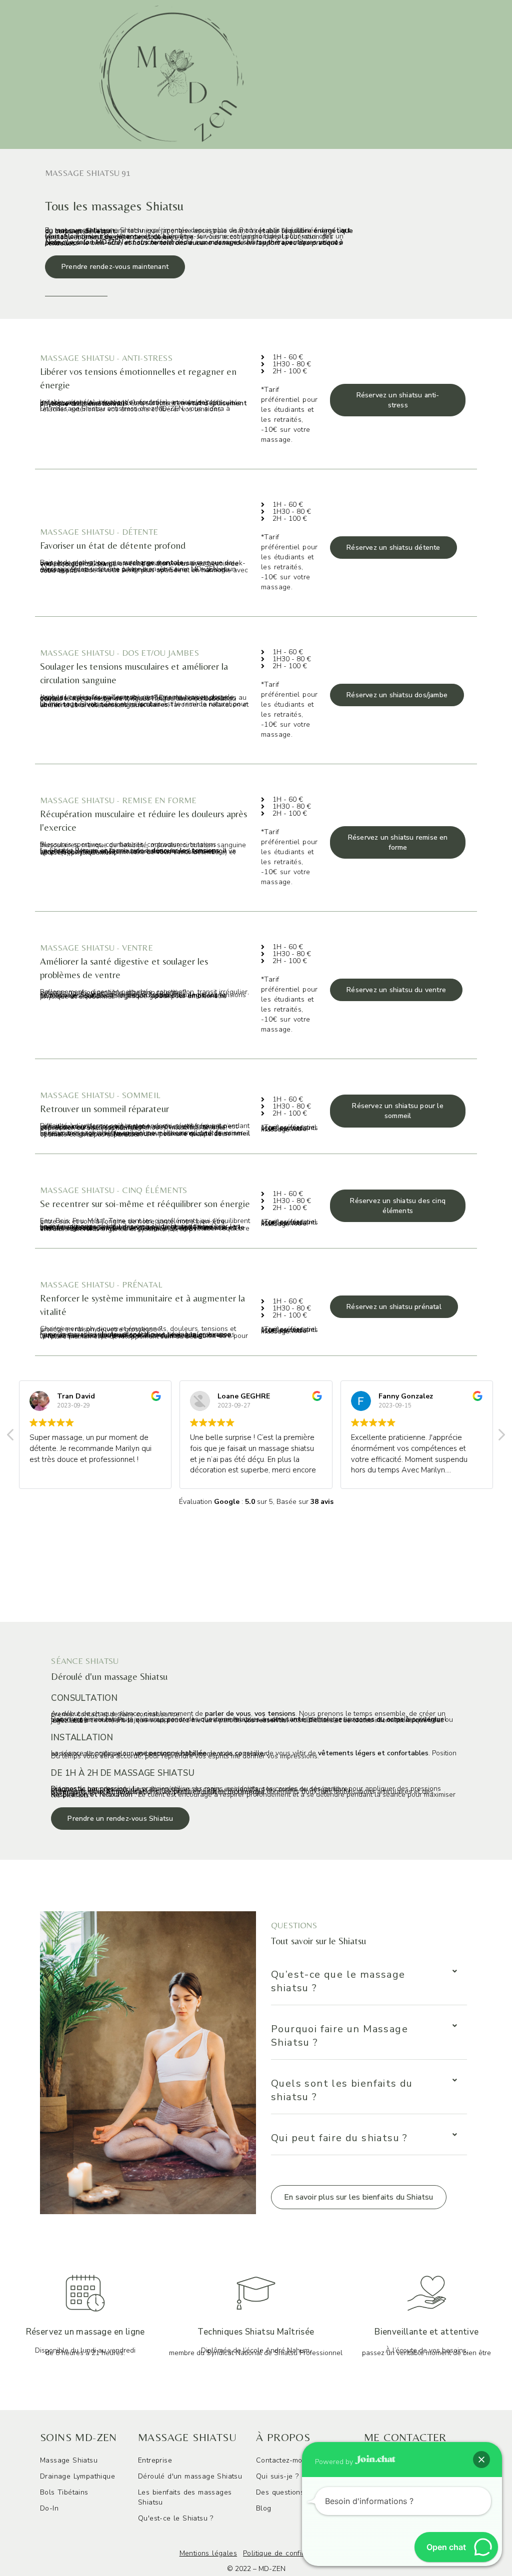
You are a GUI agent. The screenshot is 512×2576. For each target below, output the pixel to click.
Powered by (335, 2461)
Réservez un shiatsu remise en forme (398, 842)
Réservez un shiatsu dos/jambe (397, 695)
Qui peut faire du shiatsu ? (339, 2138)
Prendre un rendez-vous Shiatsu (120, 1819)
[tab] (369, 1981)
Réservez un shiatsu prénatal (394, 1307)
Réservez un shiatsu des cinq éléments (398, 1206)
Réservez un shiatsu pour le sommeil (397, 1111)
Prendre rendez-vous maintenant (115, 267)
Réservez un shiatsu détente (393, 548)
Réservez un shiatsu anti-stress (398, 400)
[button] (359, 2197)
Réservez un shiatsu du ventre (396, 990)
